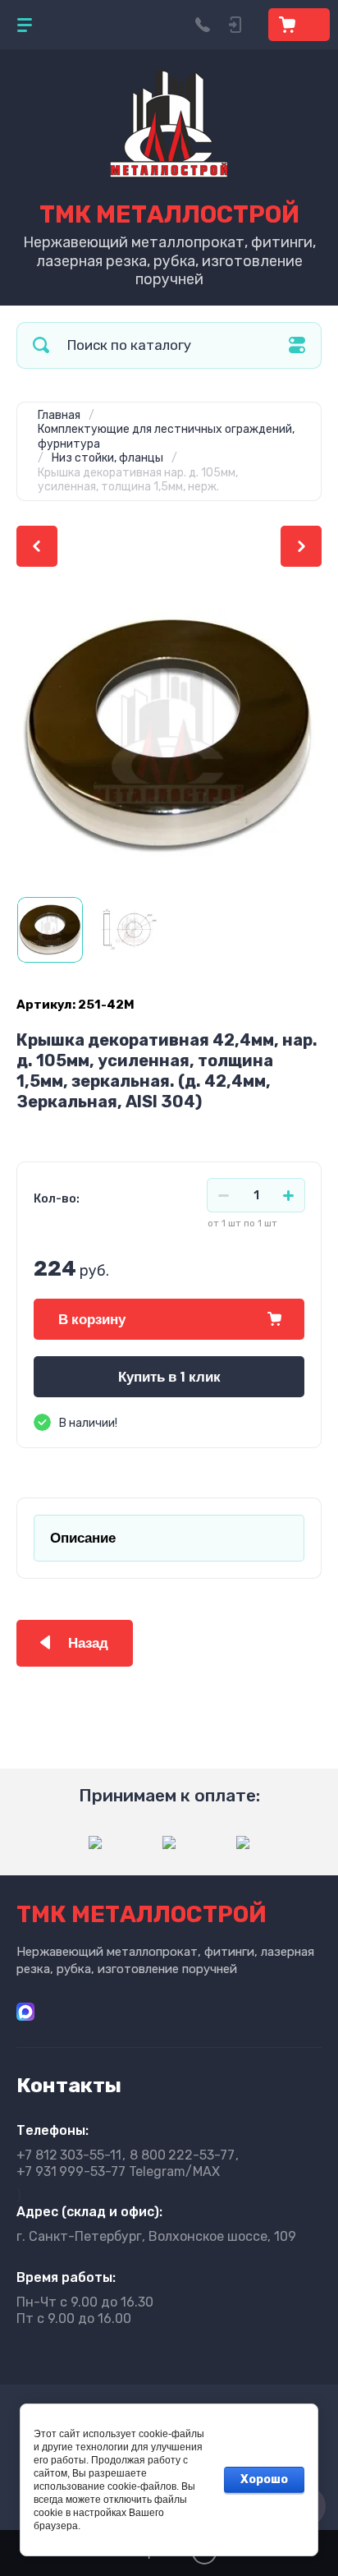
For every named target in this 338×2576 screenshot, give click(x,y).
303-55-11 (69, 2155)
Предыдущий (37, 546)
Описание (83, 1538)
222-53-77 (182, 2155)
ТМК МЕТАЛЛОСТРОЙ (169, 214)
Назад (88, 1643)
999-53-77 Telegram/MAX (118, 2171)
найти (41, 345)
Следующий (301, 546)
